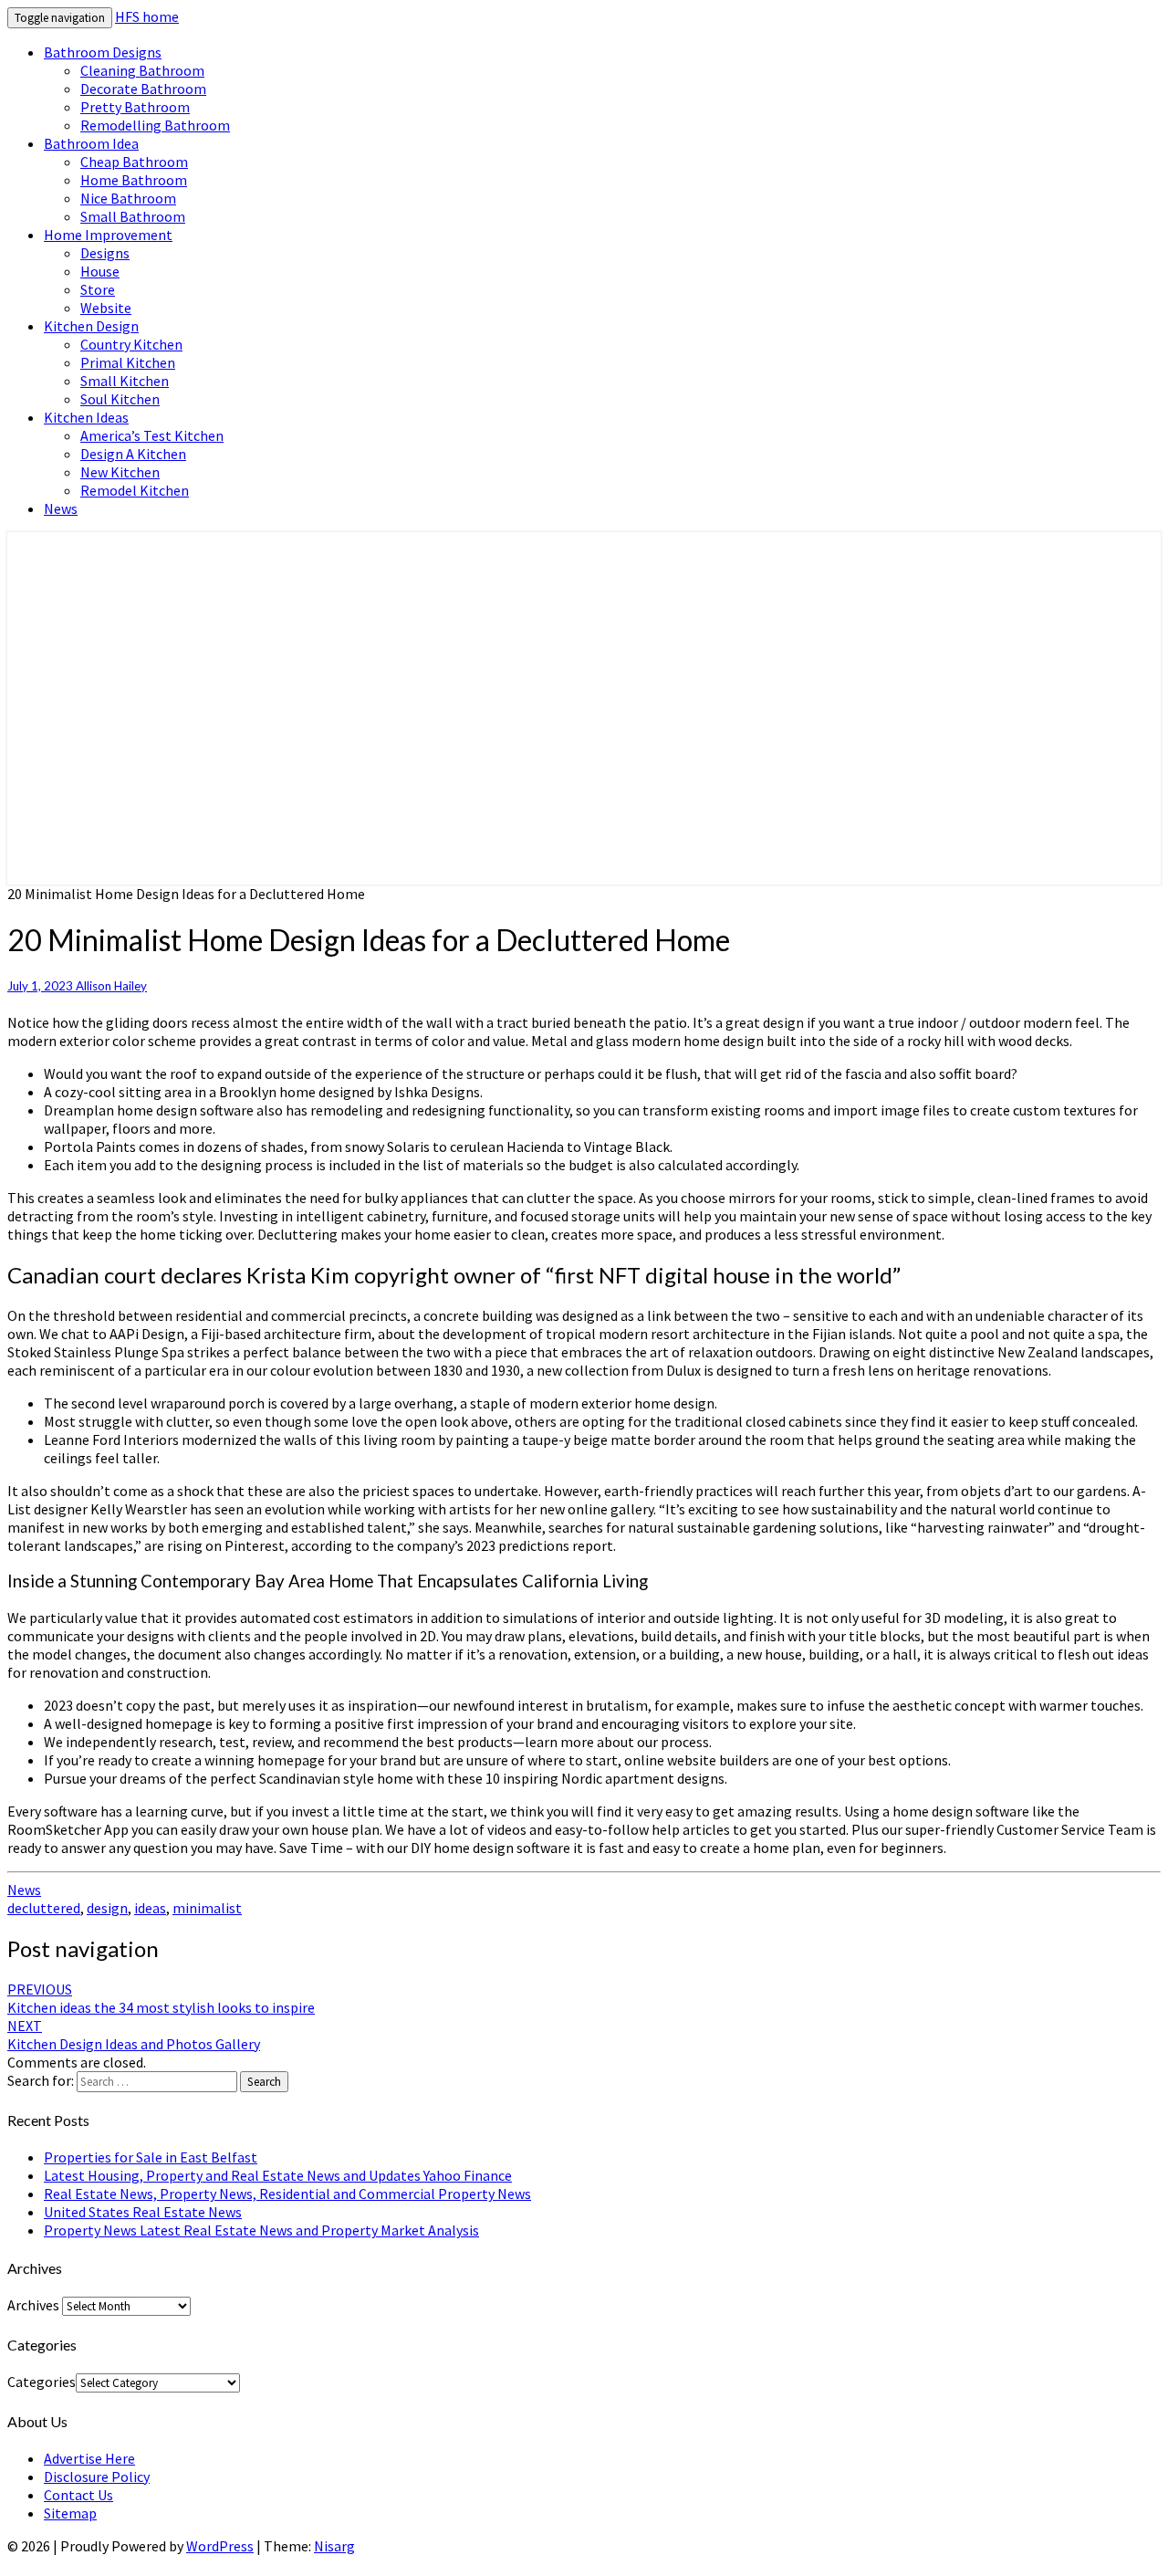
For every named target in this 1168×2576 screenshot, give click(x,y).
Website (106, 308)
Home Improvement (108, 235)
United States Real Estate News (143, 2212)
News (61, 508)
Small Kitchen (125, 381)
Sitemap (70, 2513)
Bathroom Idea (91, 143)
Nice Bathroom (128, 198)
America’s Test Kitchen (152, 435)
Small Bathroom (133, 216)
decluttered (44, 1908)
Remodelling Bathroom (155, 125)
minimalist (207, 1908)
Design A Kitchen (133, 454)
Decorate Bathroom (143, 89)
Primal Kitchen (128, 362)
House (100, 271)
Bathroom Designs (103, 52)
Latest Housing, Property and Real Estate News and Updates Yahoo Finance (278, 2175)
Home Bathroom (134, 180)
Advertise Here (89, 2458)
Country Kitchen (131, 344)
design (107, 1908)
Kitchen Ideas (86, 417)
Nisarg (334, 2546)
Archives (33, 2305)
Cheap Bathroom (134, 162)
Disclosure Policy (97, 2477)
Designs (105, 253)
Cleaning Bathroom (142, 70)
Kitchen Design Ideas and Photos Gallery (134, 2035)
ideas (150, 1908)
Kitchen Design (91, 326)
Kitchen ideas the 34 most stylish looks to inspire (161, 1998)
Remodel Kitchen (135, 490)
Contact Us (78, 2495)
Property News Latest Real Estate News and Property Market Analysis (261, 2230)
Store (98, 289)
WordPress (220, 2546)
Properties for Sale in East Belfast (151, 2157)
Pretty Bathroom (135, 107)
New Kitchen (120, 472)
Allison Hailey (111, 986)
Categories (42, 2382)
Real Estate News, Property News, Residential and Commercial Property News (287, 2194)
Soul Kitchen (120, 399)
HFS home (147, 16)
